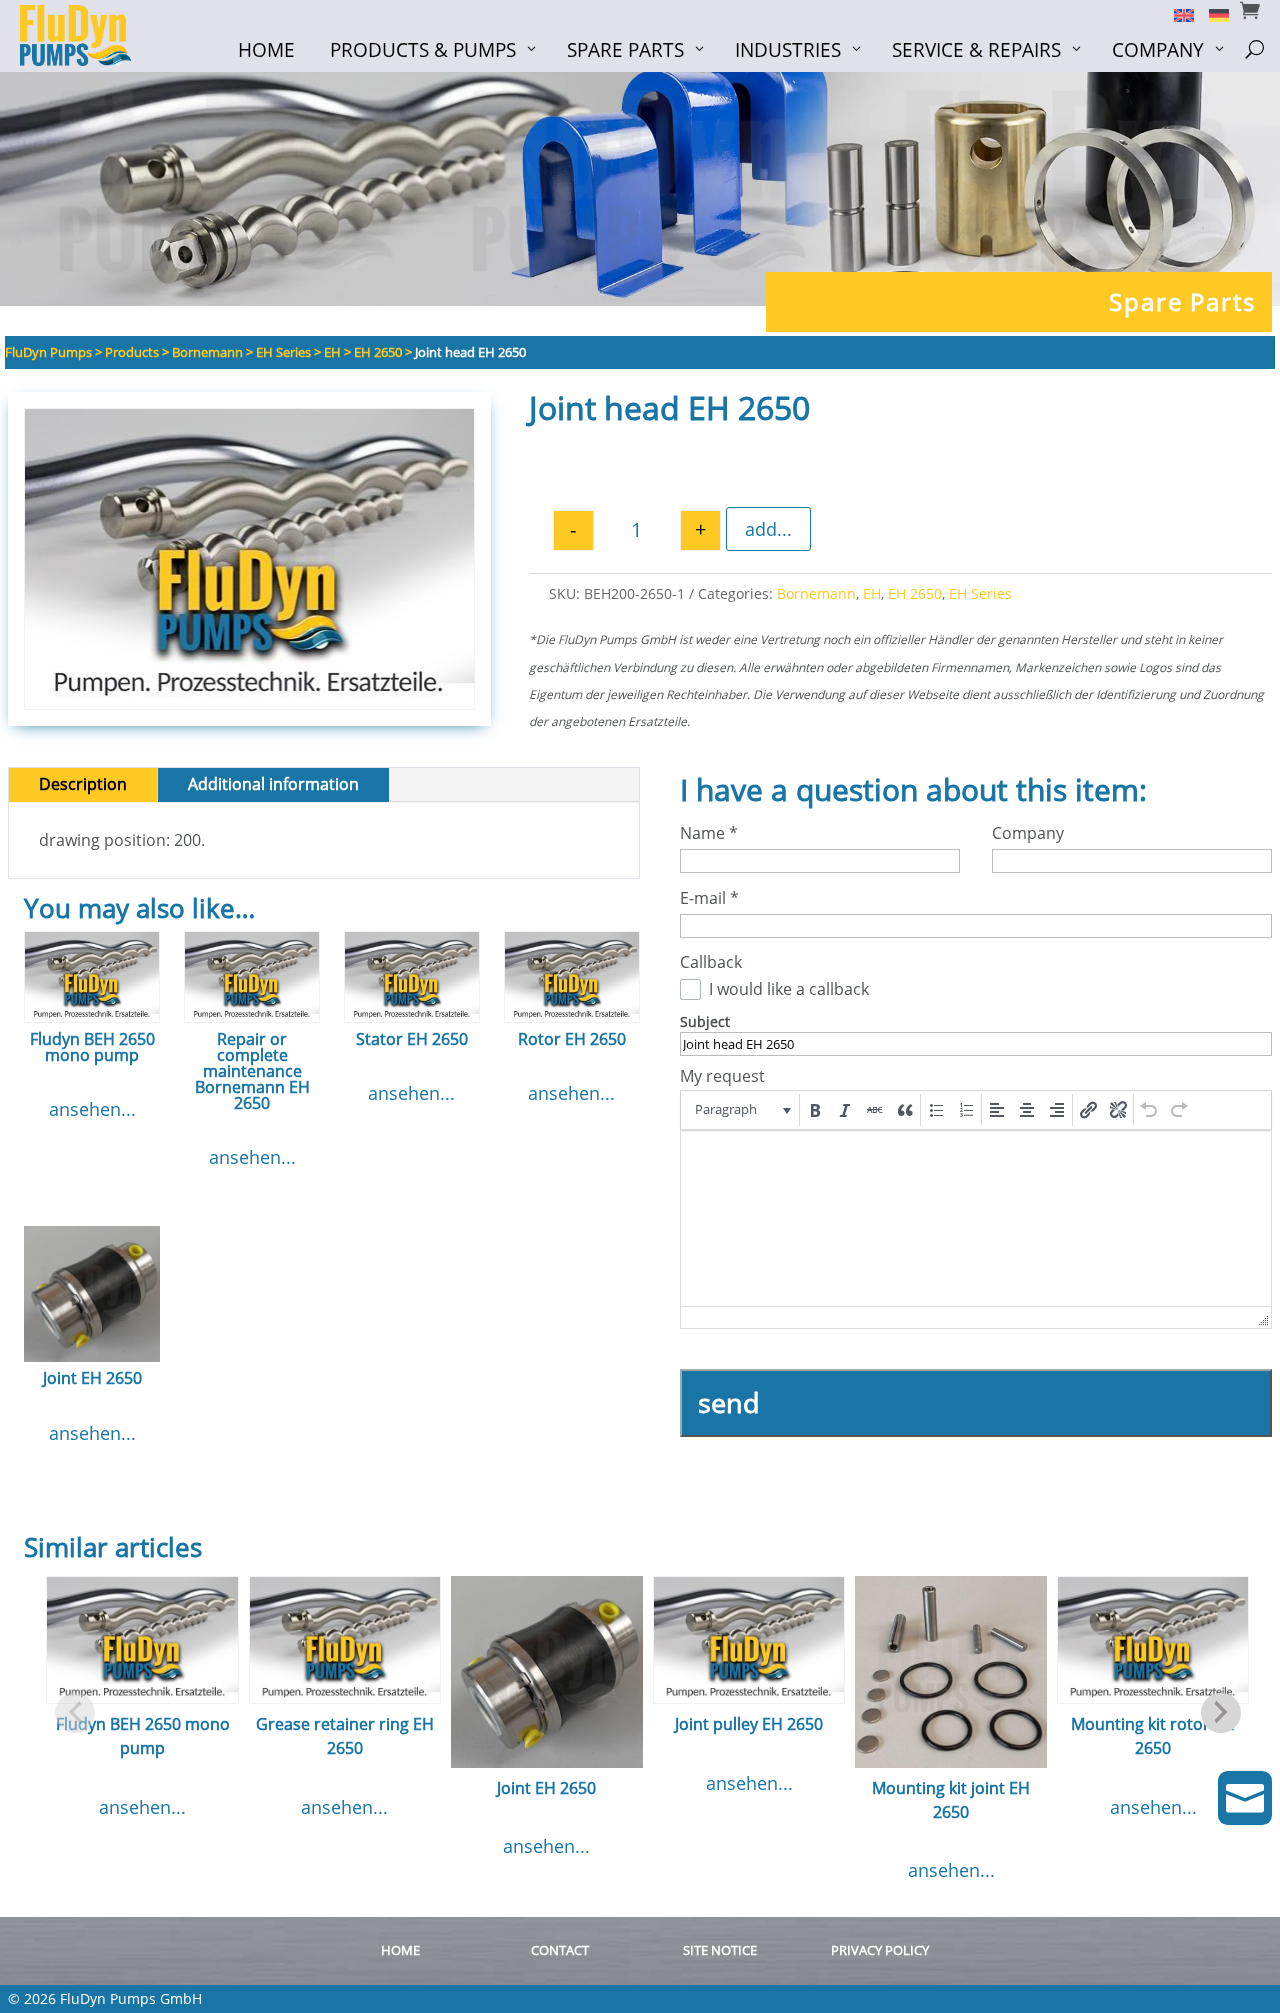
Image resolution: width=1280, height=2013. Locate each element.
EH (872, 593)
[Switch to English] (1176, 14)
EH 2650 (915, 593)
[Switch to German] (1211, 14)
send (729, 1402)
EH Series (980, 593)
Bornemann (816, 593)
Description (83, 784)
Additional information (273, 784)
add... (768, 529)
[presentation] (741, 1110)
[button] (741, 1110)
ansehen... (92, 1109)
